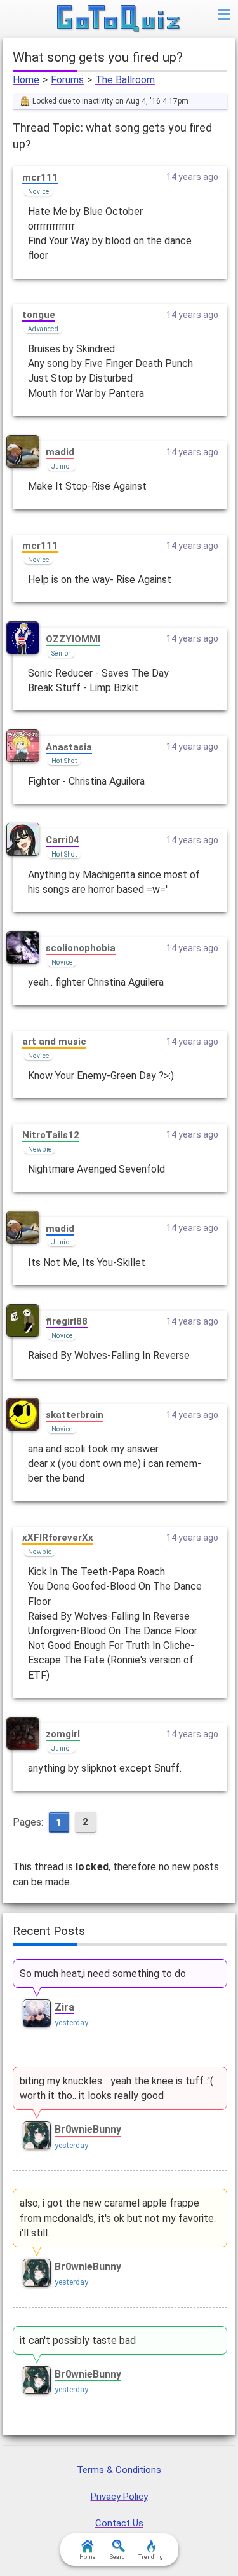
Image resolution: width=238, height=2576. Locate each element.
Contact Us (119, 2523)
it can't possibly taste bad (78, 2340)
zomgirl (63, 1734)
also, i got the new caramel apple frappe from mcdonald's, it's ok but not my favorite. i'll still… (118, 2218)
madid (60, 452)
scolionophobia (81, 948)
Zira (64, 2007)
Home (26, 80)
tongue (39, 315)
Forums (67, 80)
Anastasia (69, 747)
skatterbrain (75, 1415)
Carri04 (63, 840)
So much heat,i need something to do (103, 1973)
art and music (54, 1042)
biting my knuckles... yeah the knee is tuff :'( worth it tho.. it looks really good (116, 2088)
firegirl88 (67, 1321)
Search (119, 2557)
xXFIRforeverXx (58, 1538)
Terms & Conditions (119, 2470)
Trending (151, 2557)
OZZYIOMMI (73, 639)
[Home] (119, 19)
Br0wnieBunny (88, 2129)
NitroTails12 (51, 1135)
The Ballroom (125, 80)
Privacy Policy (119, 2497)
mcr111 (40, 177)
